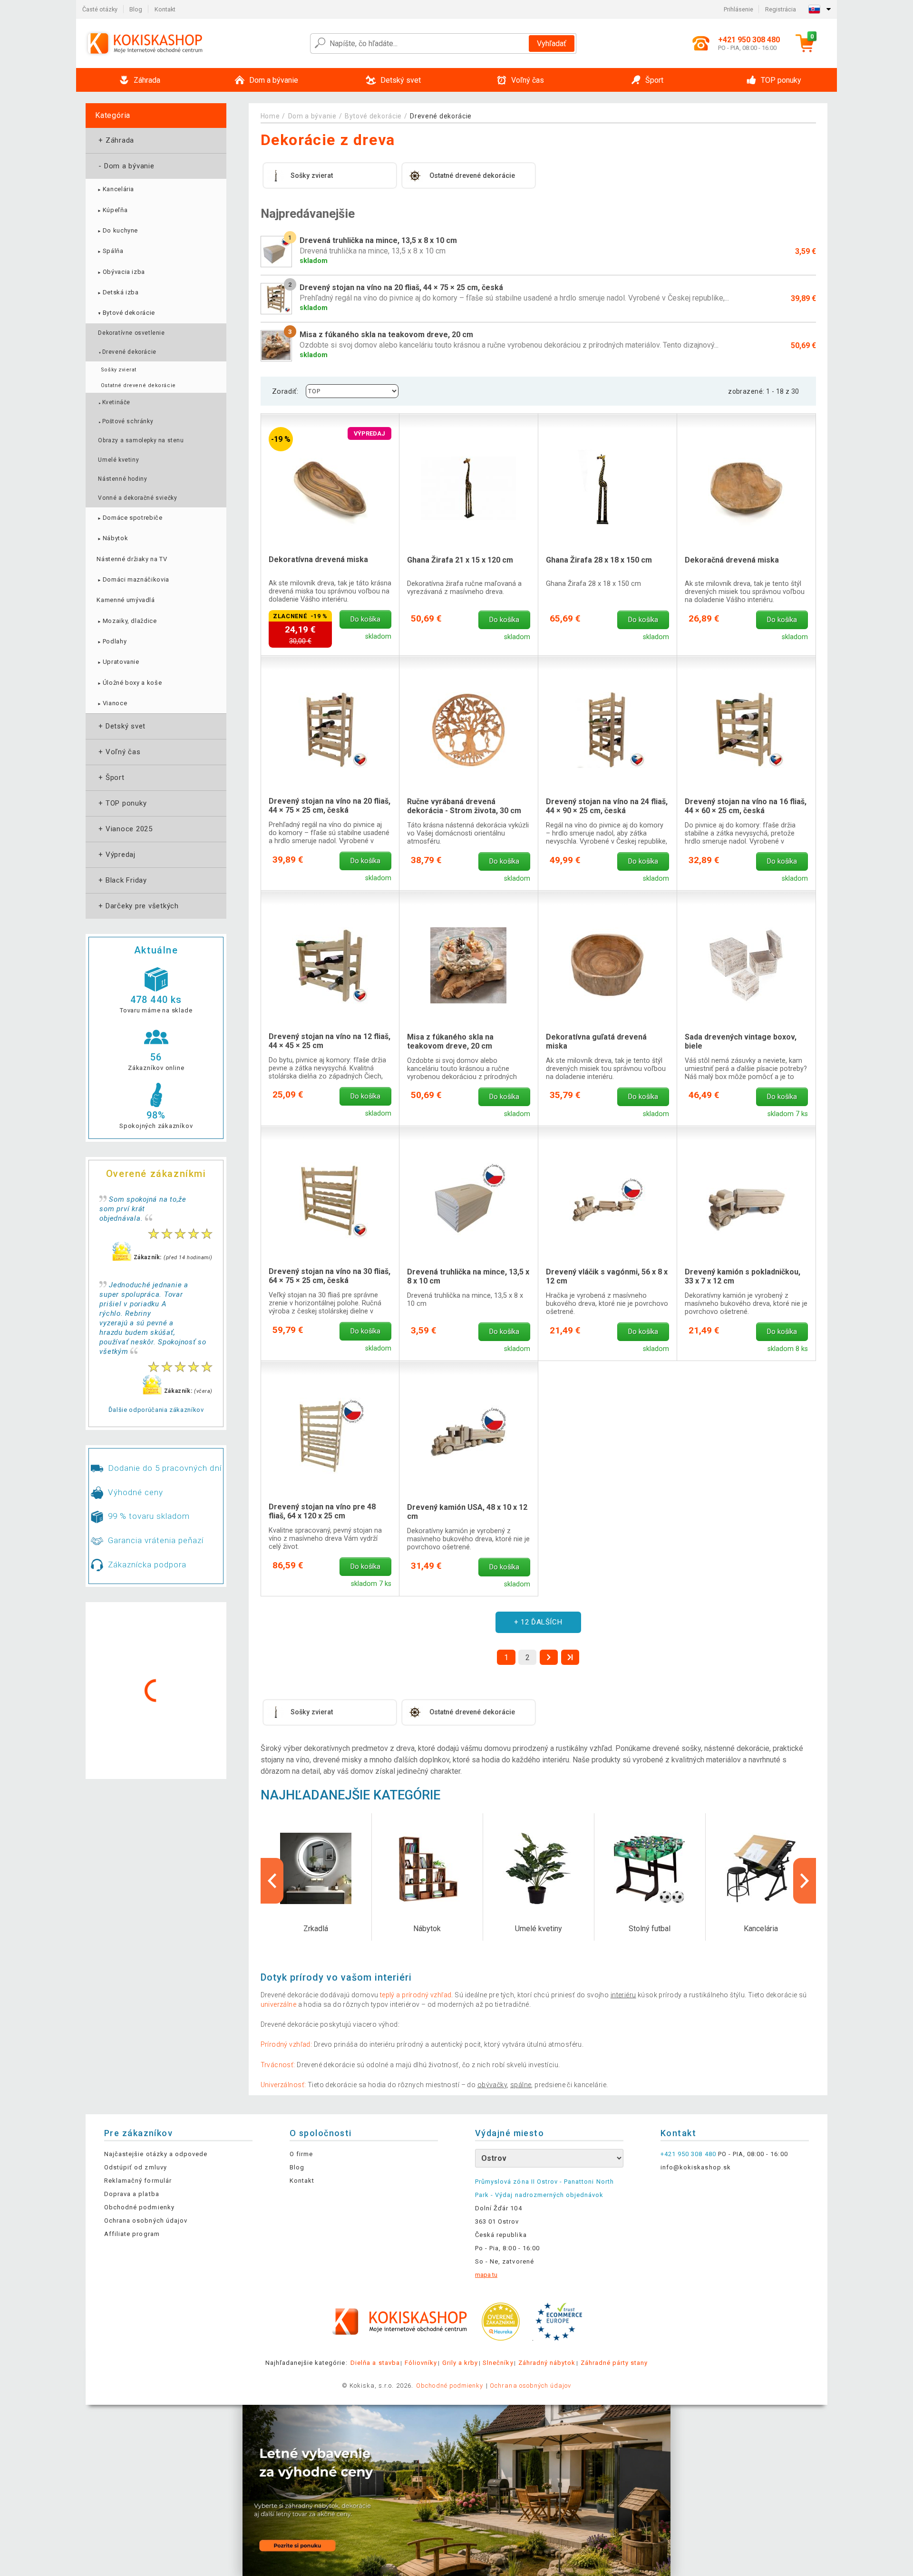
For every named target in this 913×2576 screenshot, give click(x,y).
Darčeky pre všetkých (138, 906)
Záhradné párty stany (614, 2363)
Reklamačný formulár (138, 2181)
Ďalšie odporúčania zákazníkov (156, 1410)
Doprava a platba (132, 2194)
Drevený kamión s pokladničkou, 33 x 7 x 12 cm (743, 1276)
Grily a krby (460, 2363)
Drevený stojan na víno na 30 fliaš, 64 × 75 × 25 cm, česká (330, 1276)
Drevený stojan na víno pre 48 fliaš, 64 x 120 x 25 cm (322, 1511)
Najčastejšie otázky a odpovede (156, 2154)
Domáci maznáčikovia (133, 579)
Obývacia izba (121, 272)
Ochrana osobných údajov (146, 2221)
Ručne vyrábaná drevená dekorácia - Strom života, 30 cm (464, 806)
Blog (136, 9)
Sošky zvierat (119, 370)
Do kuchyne (117, 230)
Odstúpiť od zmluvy (136, 2167)
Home (270, 116)
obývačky (492, 2085)
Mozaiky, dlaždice (126, 621)
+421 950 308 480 (688, 2154)
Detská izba (117, 292)
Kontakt (165, 9)
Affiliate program (132, 2234)
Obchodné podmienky (139, 2207)
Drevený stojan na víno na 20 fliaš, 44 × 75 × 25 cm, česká (330, 806)
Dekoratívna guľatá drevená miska (596, 1041)
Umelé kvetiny (118, 460)
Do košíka (365, 619)
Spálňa (110, 251)
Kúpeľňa (112, 210)
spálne (521, 2085)
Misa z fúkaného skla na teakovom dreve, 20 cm (450, 1041)
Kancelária (115, 189)
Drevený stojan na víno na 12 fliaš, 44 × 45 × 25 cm (330, 1041)
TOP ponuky (121, 803)
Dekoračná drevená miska (732, 560)
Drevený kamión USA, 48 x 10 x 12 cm (467, 1512)
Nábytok (112, 538)
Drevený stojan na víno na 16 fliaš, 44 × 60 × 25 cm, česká (746, 806)
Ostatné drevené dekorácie (138, 385)
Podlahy (112, 641)
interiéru (623, 1995)
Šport (111, 778)
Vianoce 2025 (125, 829)
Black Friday (122, 880)
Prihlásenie (738, 9)
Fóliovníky (421, 2363)
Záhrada (115, 140)
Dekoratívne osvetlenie (131, 333)
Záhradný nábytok (547, 2363)
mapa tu (486, 2275)
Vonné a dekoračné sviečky (137, 498)
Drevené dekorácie (127, 352)
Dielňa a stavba (375, 2363)
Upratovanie (118, 662)
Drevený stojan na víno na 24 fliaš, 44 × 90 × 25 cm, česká (607, 806)
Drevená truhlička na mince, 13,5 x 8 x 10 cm (468, 1276)
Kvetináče (114, 402)
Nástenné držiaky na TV (132, 559)
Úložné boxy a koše (129, 683)
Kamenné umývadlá (126, 600)
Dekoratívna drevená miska (318, 559)
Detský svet (121, 726)
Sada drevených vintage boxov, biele (741, 1041)
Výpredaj (116, 855)
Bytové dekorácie (126, 313)
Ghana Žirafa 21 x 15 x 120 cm (460, 560)
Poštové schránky (126, 421)
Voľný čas (119, 752)
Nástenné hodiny (122, 479)
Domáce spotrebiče (129, 518)
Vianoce (112, 703)
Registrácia (781, 9)
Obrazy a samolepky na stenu (141, 440)
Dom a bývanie (126, 166)
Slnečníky (498, 2363)
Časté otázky (100, 9)
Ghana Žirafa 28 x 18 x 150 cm (599, 560)
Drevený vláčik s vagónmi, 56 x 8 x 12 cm (607, 1276)
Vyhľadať (552, 44)
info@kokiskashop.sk (696, 2167)
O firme (301, 2154)
